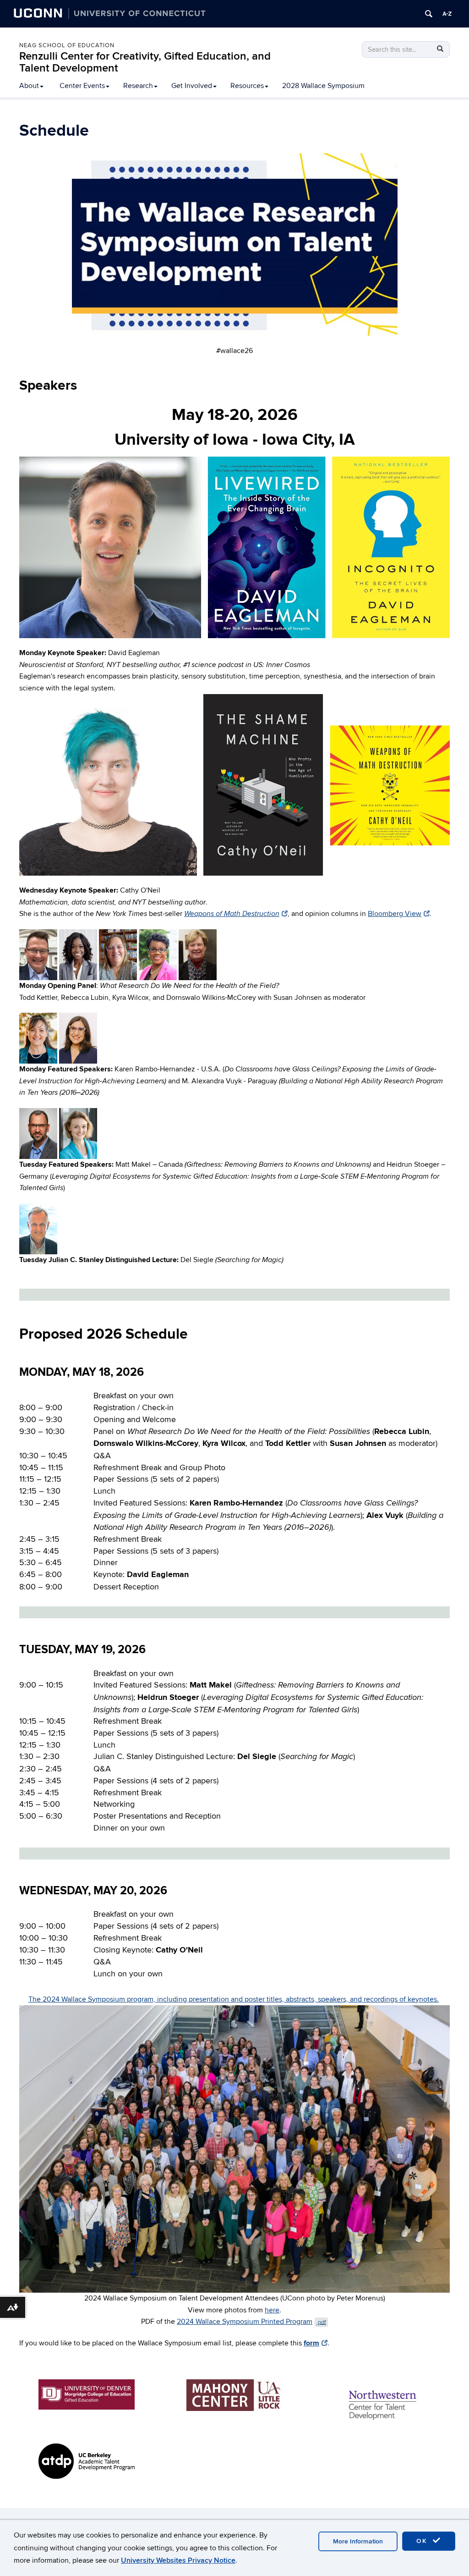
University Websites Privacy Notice (178, 2560)
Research (138, 86)
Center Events (82, 86)
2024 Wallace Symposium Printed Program (251, 2322)
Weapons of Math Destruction (232, 914)
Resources (247, 86)
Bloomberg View (395, 914)
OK (423, 2541)
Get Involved (192, 86)
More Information (358, 2541)
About (29, 86)
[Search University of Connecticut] (429, 14)
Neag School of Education (67, 45)
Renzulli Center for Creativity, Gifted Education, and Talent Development (145, 62)
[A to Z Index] (447, 14)
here (272, 2310)
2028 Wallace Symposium (323, 86)
